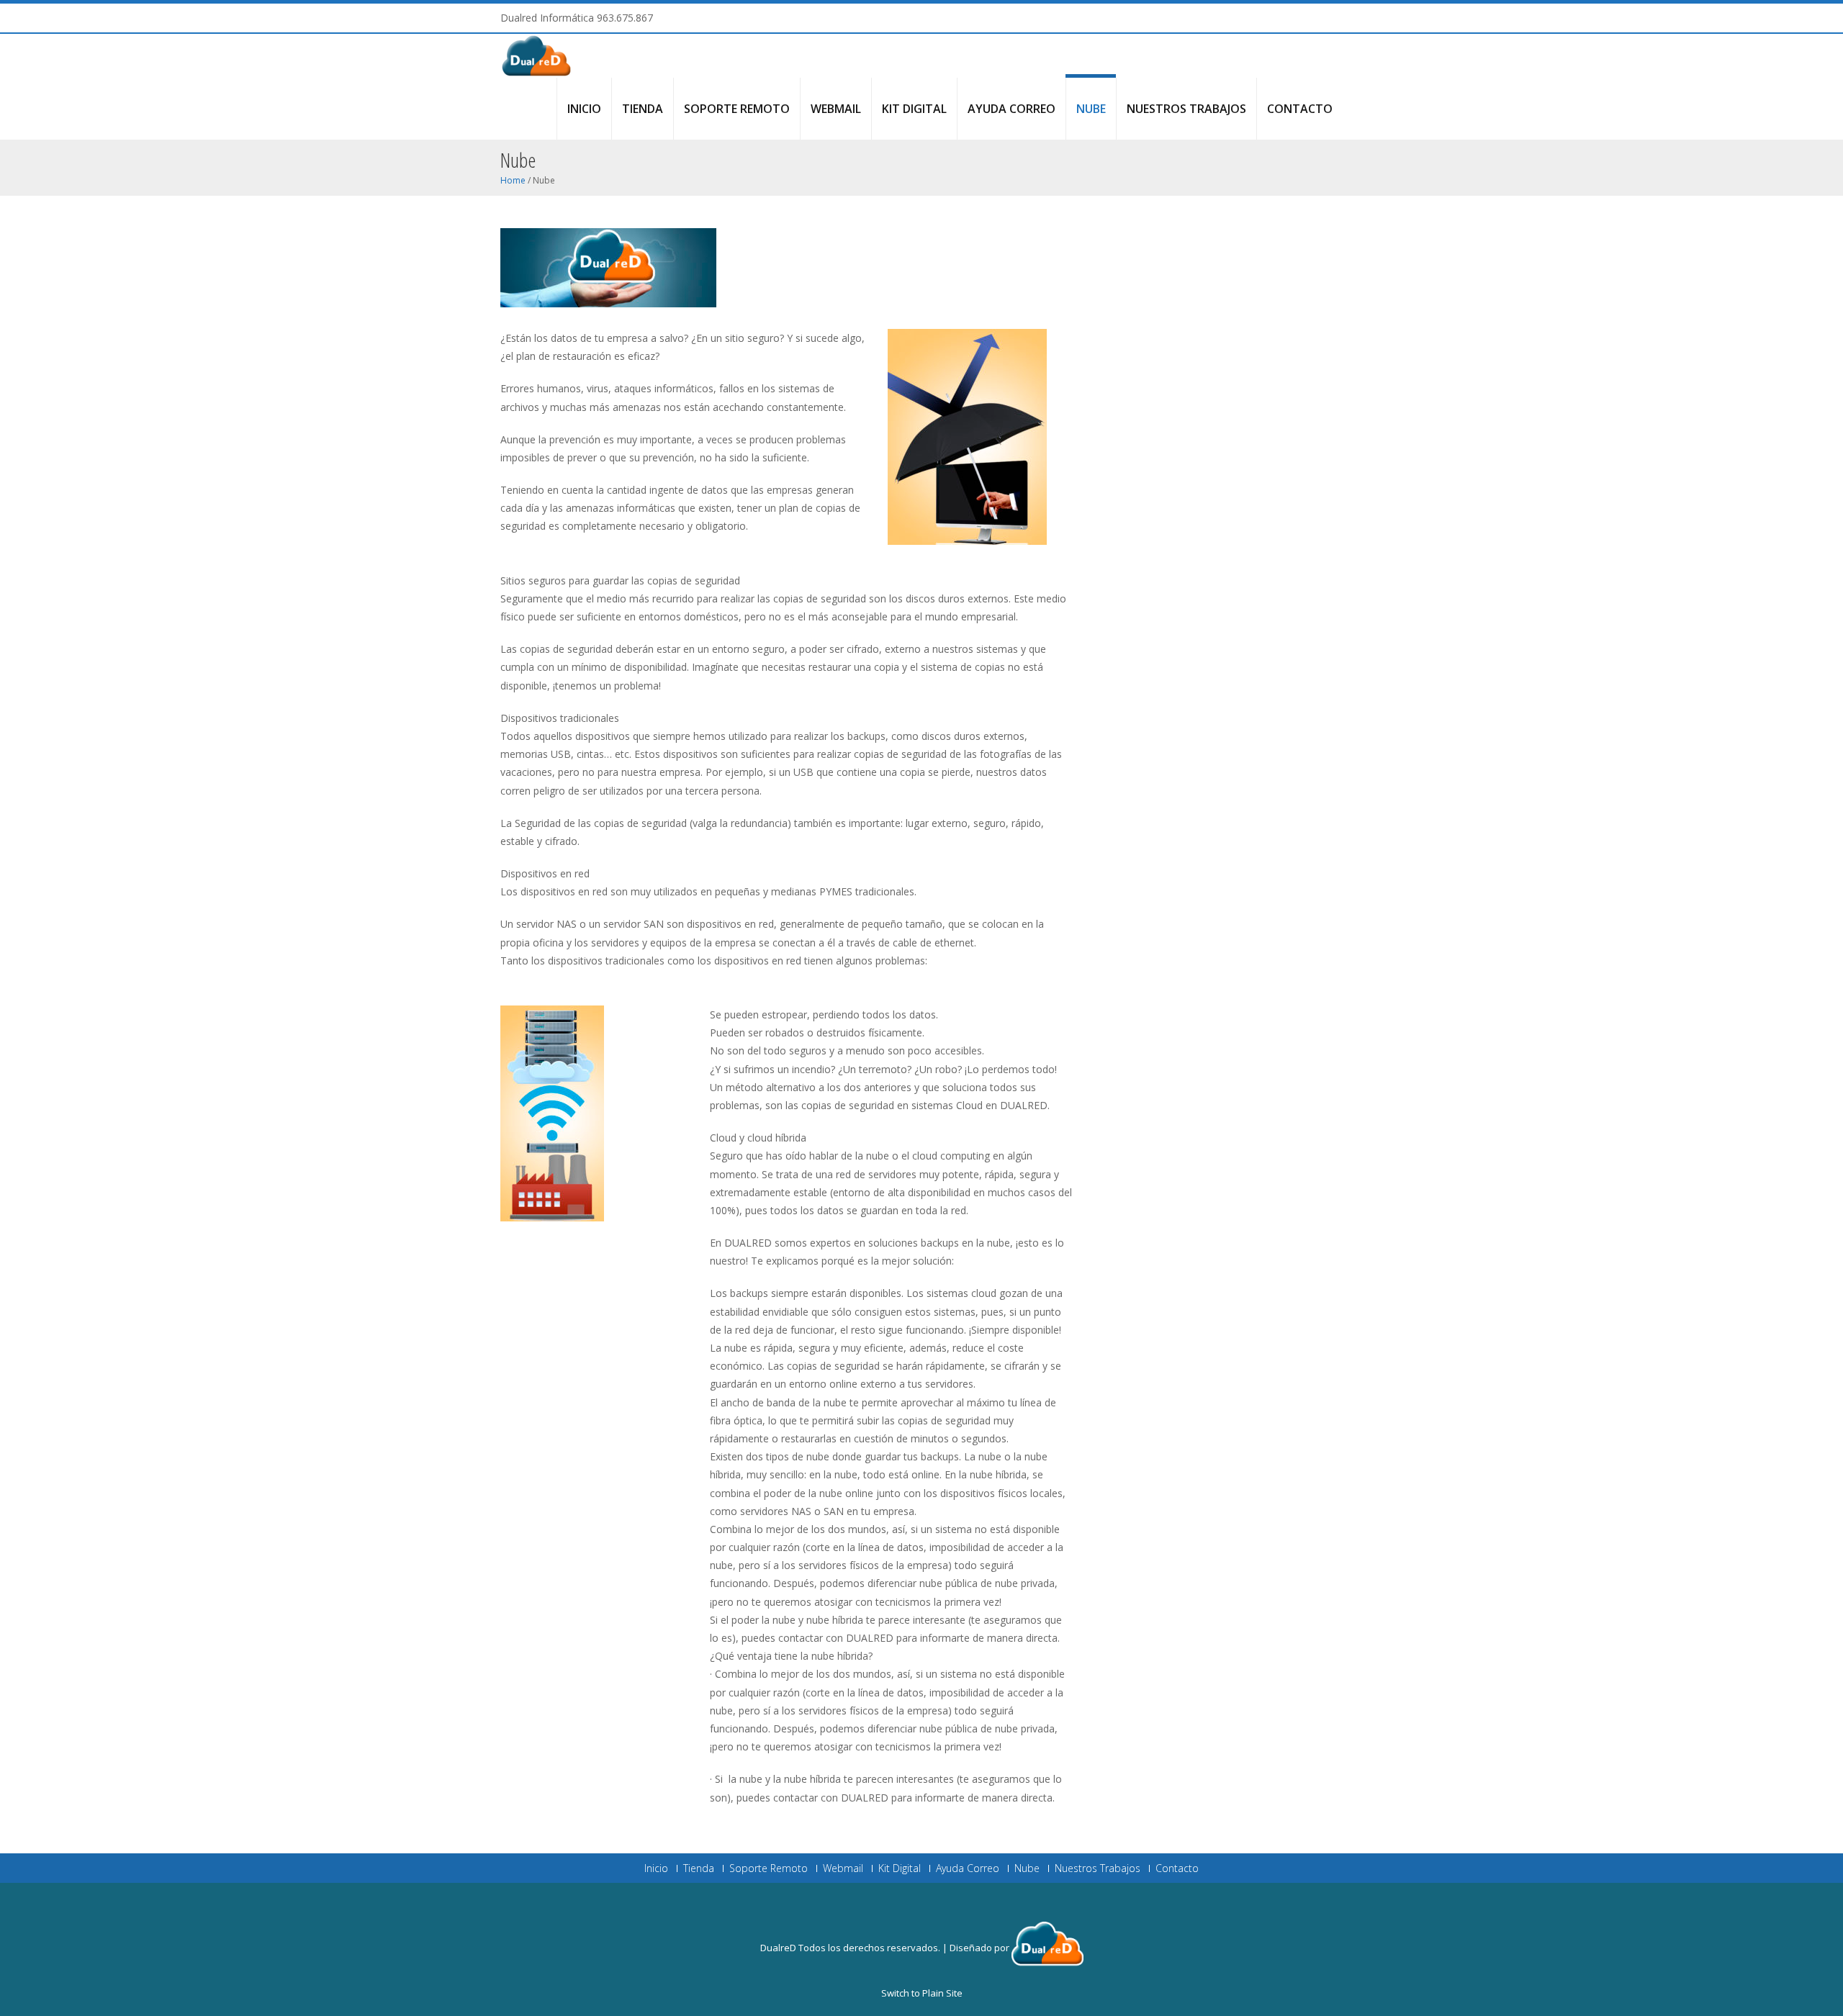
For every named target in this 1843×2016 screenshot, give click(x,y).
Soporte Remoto (737, 109)
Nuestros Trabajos (1186, 109)
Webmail (836, 109)
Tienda (643, 109)
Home (513, 180)
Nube (1091, 109)
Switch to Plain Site (922, 1993)
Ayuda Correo (1011, 109)
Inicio (584, 109)
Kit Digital (914, 109)
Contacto (1300, 109)
